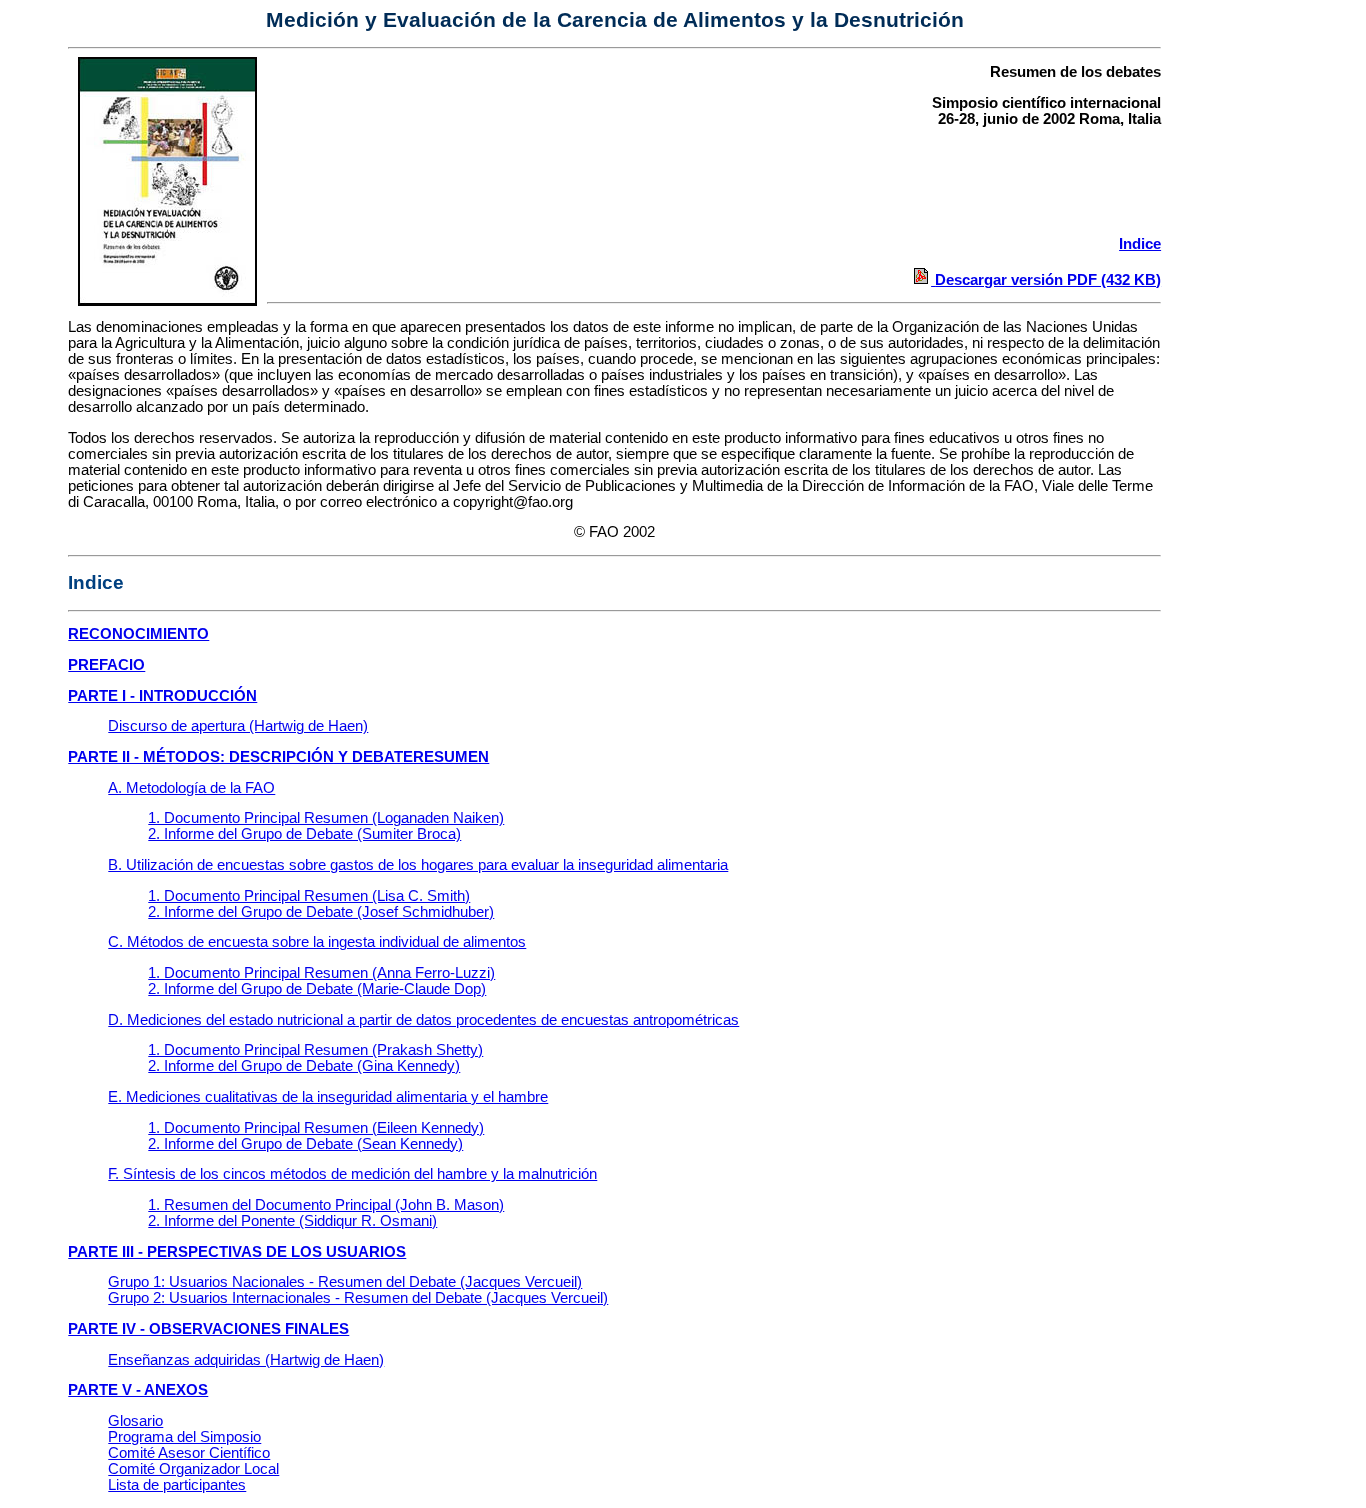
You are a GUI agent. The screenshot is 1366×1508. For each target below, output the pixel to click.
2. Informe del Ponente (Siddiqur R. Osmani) (292, 1221)
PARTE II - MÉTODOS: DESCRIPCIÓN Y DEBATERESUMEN (278, 757)
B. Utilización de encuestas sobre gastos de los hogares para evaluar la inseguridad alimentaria (418, 865)
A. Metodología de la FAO (191, 788)
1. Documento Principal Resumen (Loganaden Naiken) (326, 818)
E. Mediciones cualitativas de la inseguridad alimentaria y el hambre (328, 1097)
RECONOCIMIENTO (138, 634)
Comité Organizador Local (193, 1469)
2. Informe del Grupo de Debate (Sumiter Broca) (304, 834)
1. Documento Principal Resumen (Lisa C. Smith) (309, 896)
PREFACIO (106, 665)
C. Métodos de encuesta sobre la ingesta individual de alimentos (317, 942)
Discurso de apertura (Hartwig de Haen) (238, 726)
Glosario (135, 1421)
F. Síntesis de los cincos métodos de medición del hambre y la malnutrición (352, 1174)
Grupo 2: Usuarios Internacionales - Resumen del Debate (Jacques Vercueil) (358, 1298)
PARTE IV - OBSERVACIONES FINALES (208, 1329)
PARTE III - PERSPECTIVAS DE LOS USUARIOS (237, 1252)
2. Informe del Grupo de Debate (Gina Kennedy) (304, 1066)
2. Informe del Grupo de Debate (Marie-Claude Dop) (317, 989)
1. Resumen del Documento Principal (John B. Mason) (326, 1205)
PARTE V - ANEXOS (138, 1390)
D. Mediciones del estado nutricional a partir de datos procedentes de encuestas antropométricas (423, 1020)
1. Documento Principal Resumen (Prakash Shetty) (315, 1050)
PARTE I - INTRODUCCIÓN (162, 696)
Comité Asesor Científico (189, 1453)
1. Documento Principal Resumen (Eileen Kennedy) (316, 1128)
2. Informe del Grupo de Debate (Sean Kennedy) (305, 1144)
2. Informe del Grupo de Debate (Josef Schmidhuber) (321, 912)
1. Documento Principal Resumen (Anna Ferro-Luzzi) (321, 973)
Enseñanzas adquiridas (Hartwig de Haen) (246, 1360)
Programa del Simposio (184, 1437)
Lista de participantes (177, 1485)
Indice (1140, 244)
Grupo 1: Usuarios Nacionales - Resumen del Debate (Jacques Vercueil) (345, 1282)
